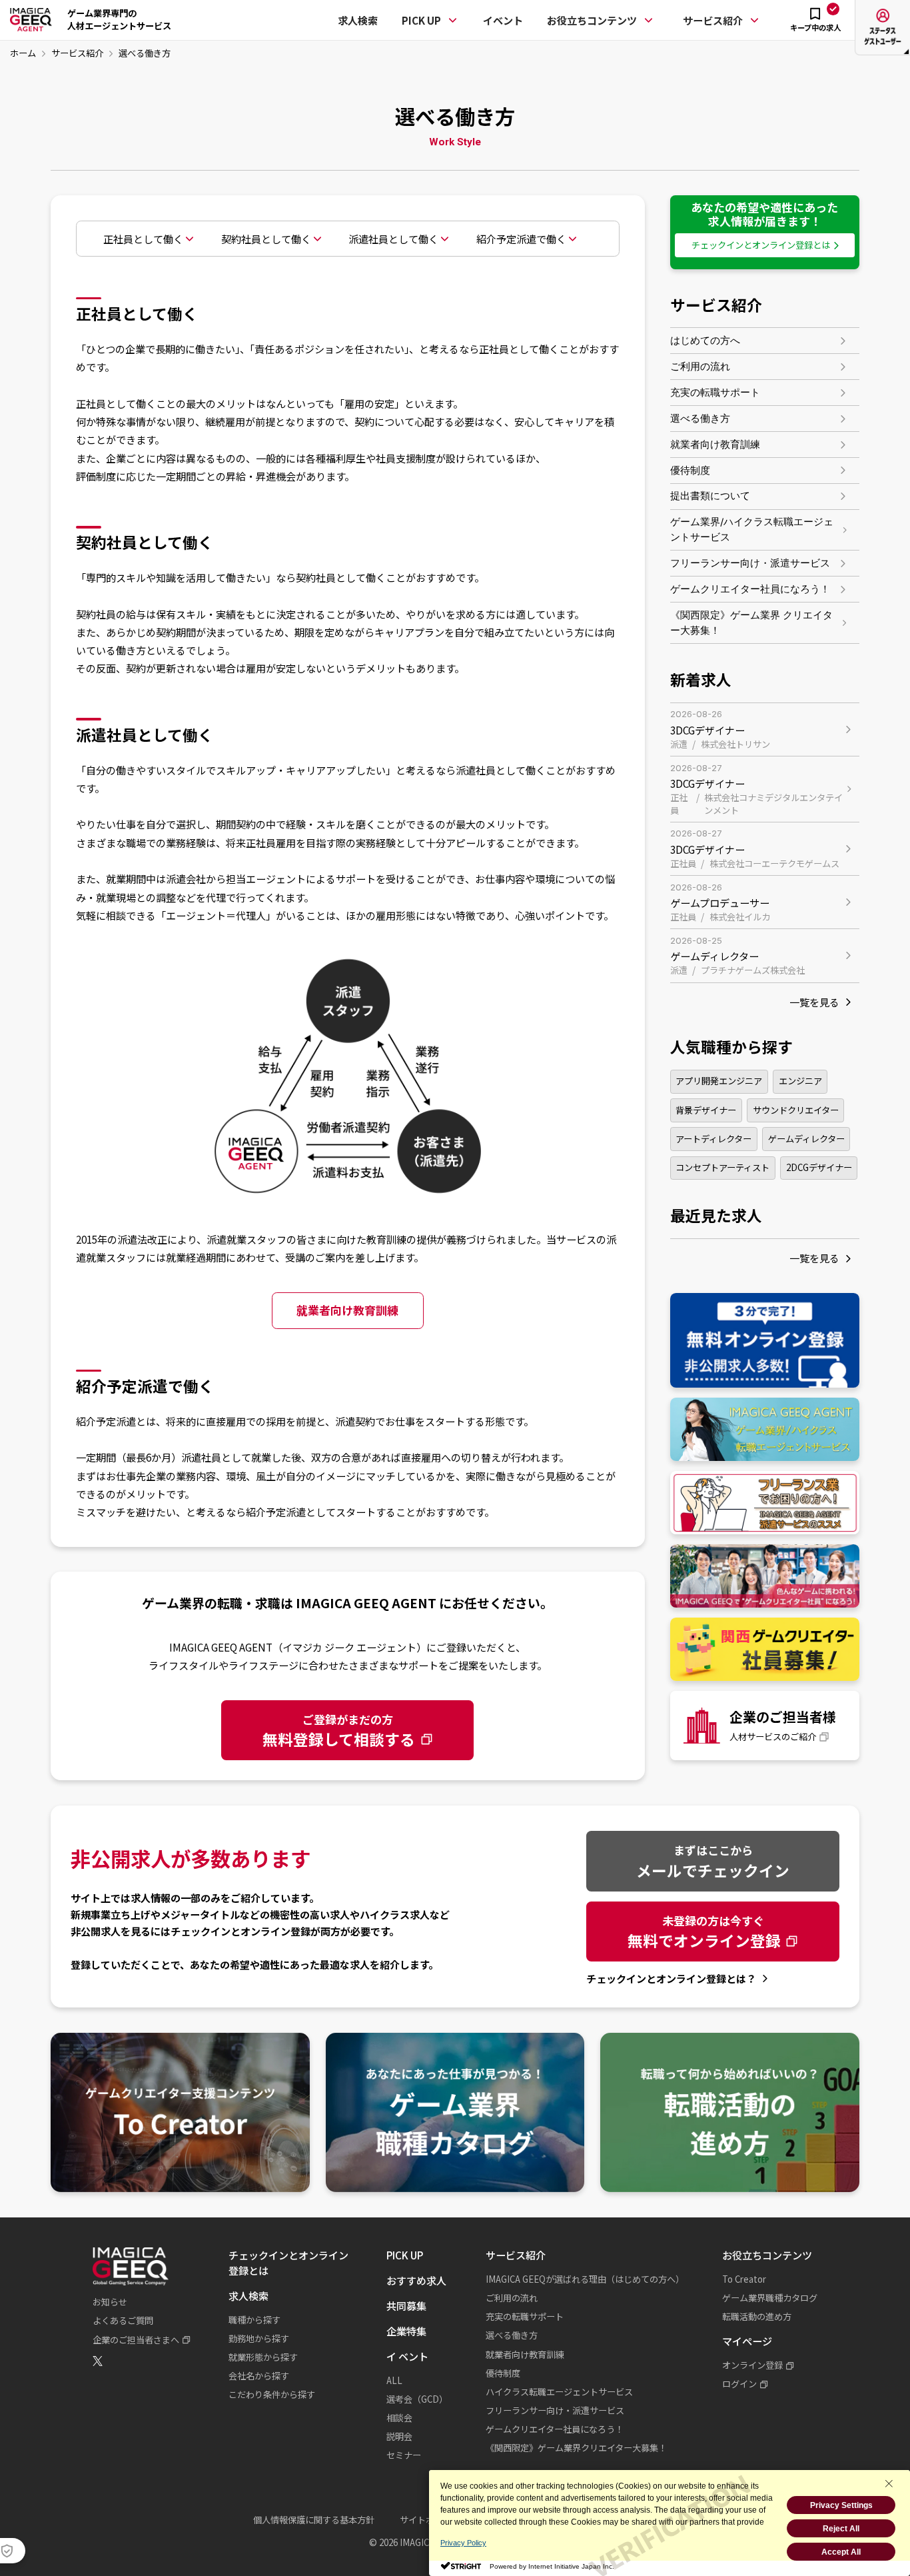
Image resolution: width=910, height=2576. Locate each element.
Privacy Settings (841, 2505)
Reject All (841, 2529)
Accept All (841, 2552)
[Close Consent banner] (889, 2483)
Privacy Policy (463, 2543)
